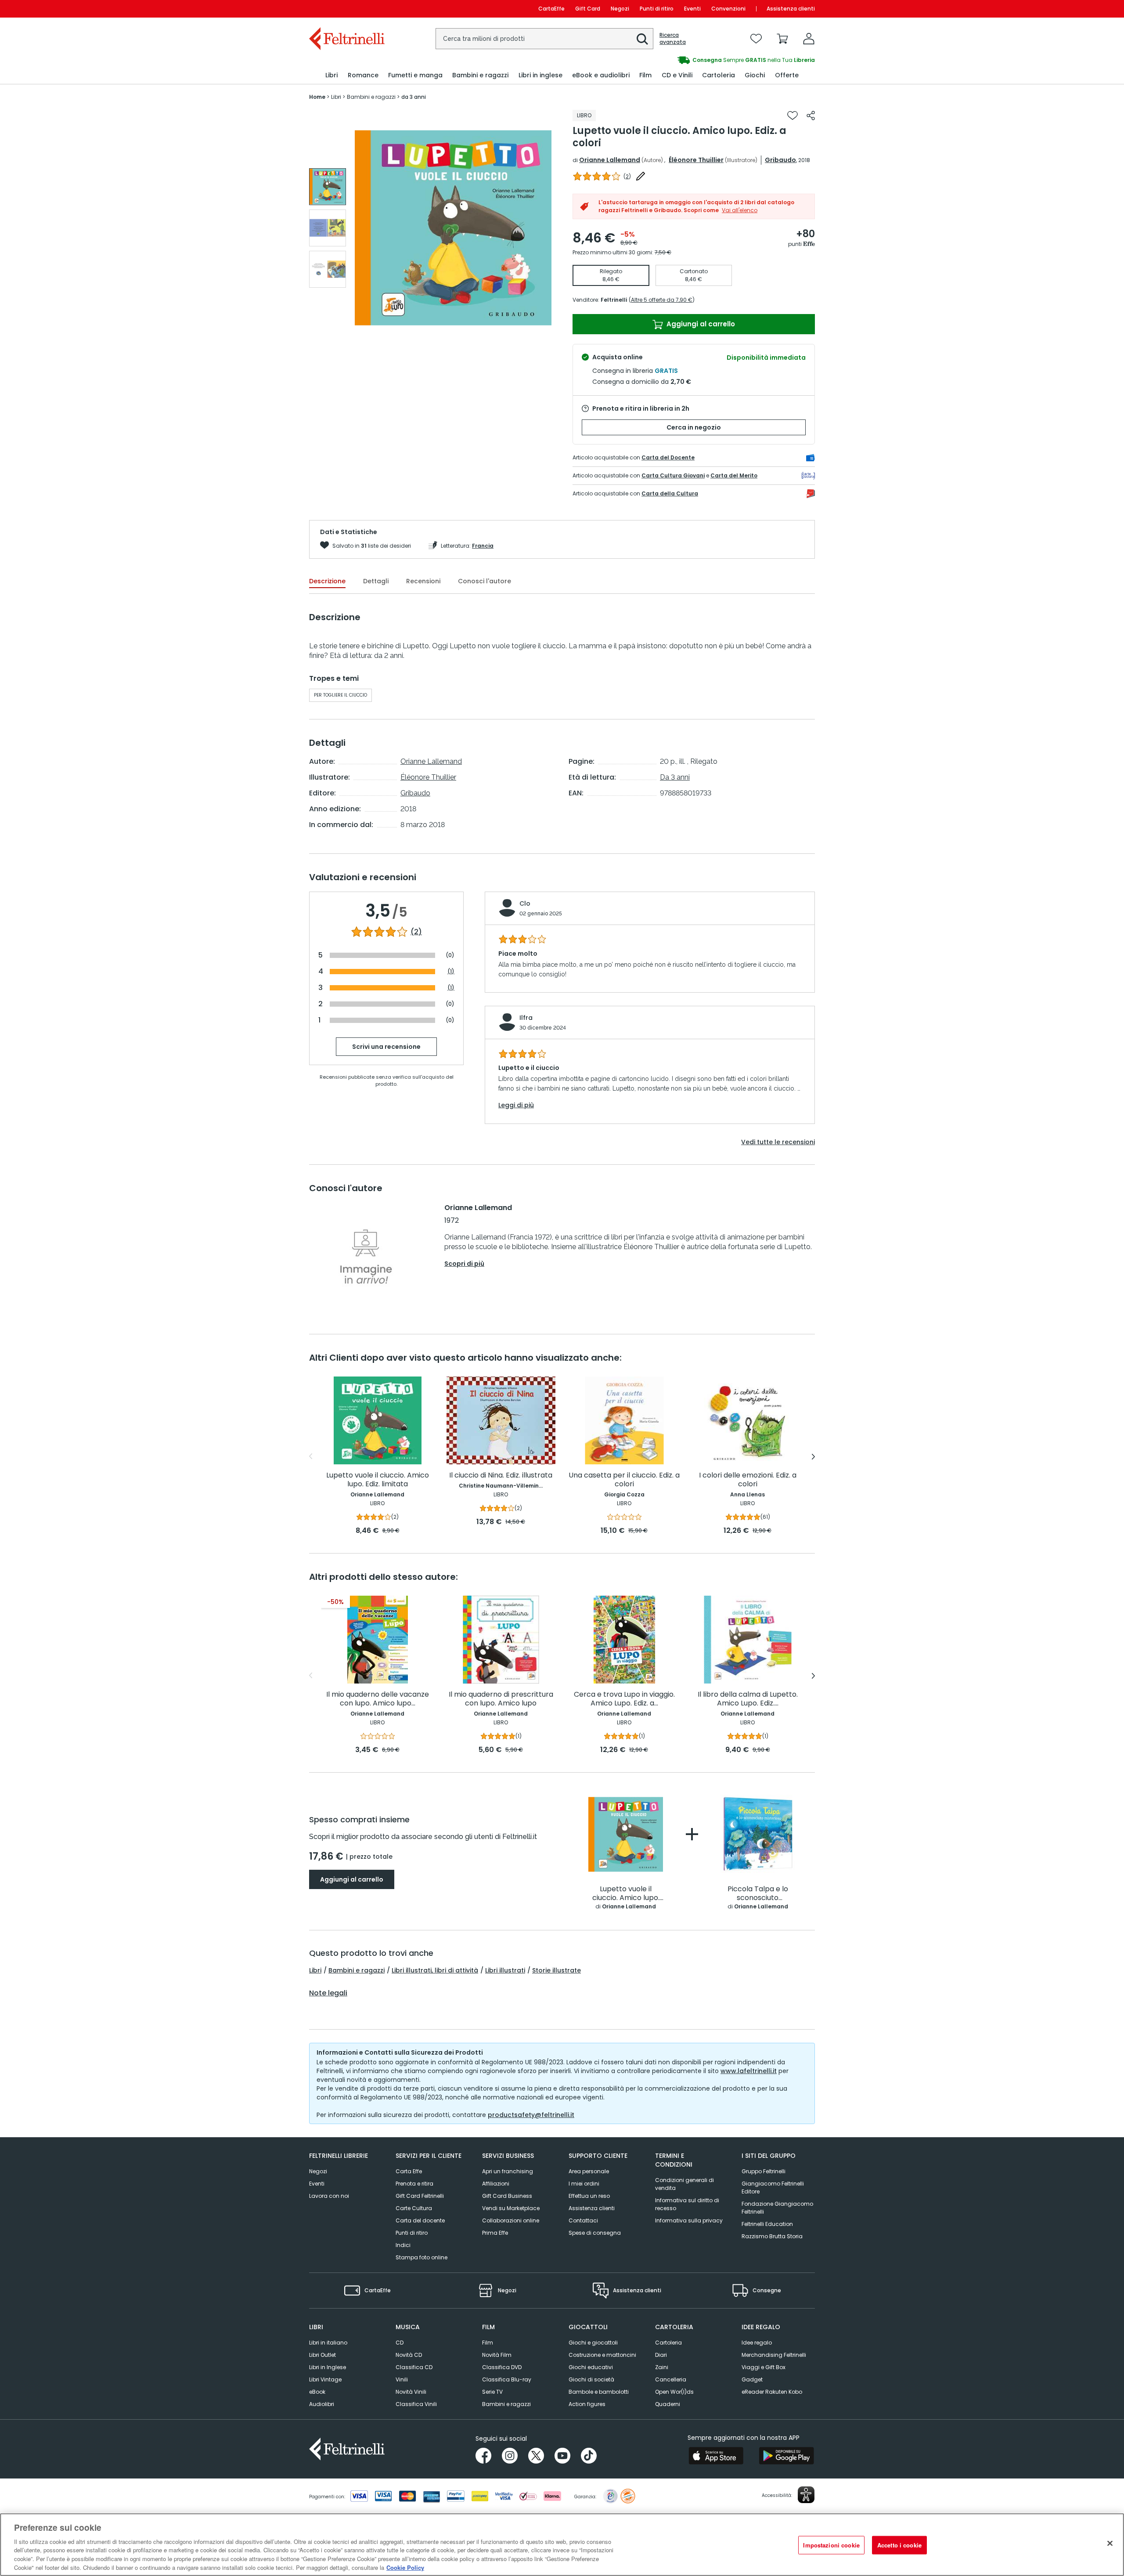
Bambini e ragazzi (357, 1970)
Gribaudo (780, 160)
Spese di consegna (595, 2233)
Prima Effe (495, 2233)
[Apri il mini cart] (782, 39)
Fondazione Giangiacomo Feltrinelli (777, 2208)
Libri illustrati (505, 1970)
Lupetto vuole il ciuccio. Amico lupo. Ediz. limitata (378, 1480)
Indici (403, 2245)
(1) (451, 971)
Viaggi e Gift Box (764, 2367)
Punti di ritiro (657, 9)
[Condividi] (811, 116)
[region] (562, 2545)
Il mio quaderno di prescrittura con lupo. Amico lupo (501, 1699)
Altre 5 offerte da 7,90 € (662, 300)
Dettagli (376, 581)
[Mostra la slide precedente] (311, 1456)
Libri (315, 1970)
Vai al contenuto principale (346, 9)
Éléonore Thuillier (696, 160)
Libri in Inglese (328, 2367)
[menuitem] (331, 75)
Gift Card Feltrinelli (420, 2196)
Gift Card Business (507, 2196)
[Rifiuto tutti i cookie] (1110, 2543)
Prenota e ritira (414, 2184)
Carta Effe (409, 2171)
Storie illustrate (557, 1970)
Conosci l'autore (485, 581)
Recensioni (423, 581)
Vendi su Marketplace (511, 2208)
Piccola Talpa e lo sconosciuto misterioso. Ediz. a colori (758, 1894)
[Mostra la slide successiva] (813, 1456)
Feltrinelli (614, 300)
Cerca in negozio (694, 427)
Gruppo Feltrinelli (764, 2171)
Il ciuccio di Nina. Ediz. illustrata (501, 1476)
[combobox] (544, 39)
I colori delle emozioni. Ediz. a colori (748, 1480)
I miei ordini (584, 2184)
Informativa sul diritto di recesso (687, 2204)
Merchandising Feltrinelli (774, 2355)
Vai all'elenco (740, 210)
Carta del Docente (668, 457)
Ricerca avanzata (673, 39)
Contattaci (583, 2220)
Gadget (752, 2379)
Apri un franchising (508, 2171)
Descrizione (327, 581)
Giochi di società (591, 2379)
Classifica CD (414, 2367)
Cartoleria (668, 2343)
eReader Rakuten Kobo (772, 2392)
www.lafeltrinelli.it (749, 2071)
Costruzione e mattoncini (602, 2355)
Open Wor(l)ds (674, 2392)
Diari (661, 2355)
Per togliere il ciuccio (340, 695)
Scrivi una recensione (386, 1047)
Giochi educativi (591, 2367)
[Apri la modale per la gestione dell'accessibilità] (806, 2495)
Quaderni (668, 2404)
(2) (416, 932)
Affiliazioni (496, 2184)
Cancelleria (671, 2379)
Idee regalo (757, 2343)
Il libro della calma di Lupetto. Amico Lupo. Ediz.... (748, 1699)
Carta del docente (420, 2220)
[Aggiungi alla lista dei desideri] (793, 116)
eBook (317, 2392)
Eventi (692, 9)
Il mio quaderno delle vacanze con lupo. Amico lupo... (378, 1699)
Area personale (589, 2171)
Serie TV (492, 2392)
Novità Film (497, 2355)
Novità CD (409, 2355)
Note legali (328, 1993)
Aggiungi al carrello (700, 324)
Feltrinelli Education (767, 2224)
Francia (483, 546)
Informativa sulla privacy (689, 2220)
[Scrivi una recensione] (641, 176)
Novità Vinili (411, 2392)
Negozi (620, 9)
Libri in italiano (328, 2343)
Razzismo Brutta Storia (772, 2236)
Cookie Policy (405, 2567)
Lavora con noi (329, 2196)
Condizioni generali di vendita (684, 2184)
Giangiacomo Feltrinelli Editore (773, 2188)
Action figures (587, 2404)
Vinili (402, 2379)
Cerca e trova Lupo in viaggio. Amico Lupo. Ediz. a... (624, 1699)
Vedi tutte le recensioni (778, 1142)
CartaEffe (551, 9)
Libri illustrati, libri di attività (435, 1970)
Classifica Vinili (416, 2404)
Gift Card (588, 9)
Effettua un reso (589, 2196)
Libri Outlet (322, 2355)
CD (400, 2343)
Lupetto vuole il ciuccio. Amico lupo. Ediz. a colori (626, 1894)
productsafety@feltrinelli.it (531, 2115)
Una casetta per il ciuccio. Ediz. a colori (624, 1480)
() (627, 176)
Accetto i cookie (899, 2545)
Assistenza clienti (791, 9)
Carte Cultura (414, 2208)
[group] (688, 60)
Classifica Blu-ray (507, 2379)
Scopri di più (464, 1264)
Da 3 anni (675, 777)
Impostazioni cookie (831, 2545)
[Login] (809, 39)
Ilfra (526, 1018)
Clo (525, 903)
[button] (642, 39)
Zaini (662, 2367)
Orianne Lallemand (610, 160)
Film (488, 2343)
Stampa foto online (421, 2257)
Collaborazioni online (511, 2220)
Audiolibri (322, 2404)
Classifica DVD (502, 2367)
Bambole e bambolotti (599, 2392)
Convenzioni (728, 9)
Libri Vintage (325, 2379)
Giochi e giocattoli (593, 2343)
